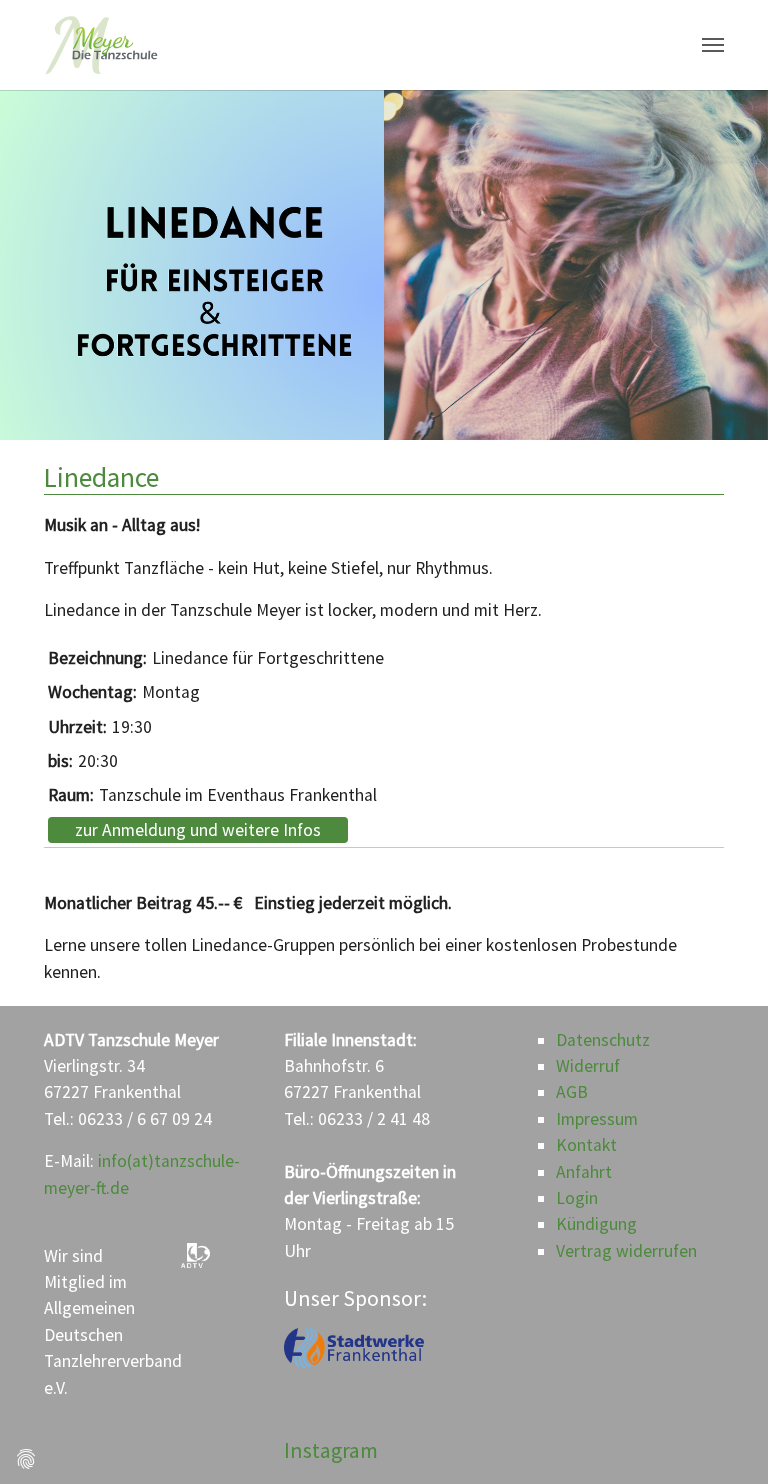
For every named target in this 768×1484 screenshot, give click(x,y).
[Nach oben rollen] (721, 1437)
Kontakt (586, 1145)
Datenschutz (603, 1040)
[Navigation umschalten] (713, 45)
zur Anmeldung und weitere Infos (198, 830)
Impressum (597, 1119)
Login (577, 1198)
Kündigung (596, 1224)
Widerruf (588, 1066)
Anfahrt (584, 1172)
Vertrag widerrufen (626, 1251)
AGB (572, 1092)
